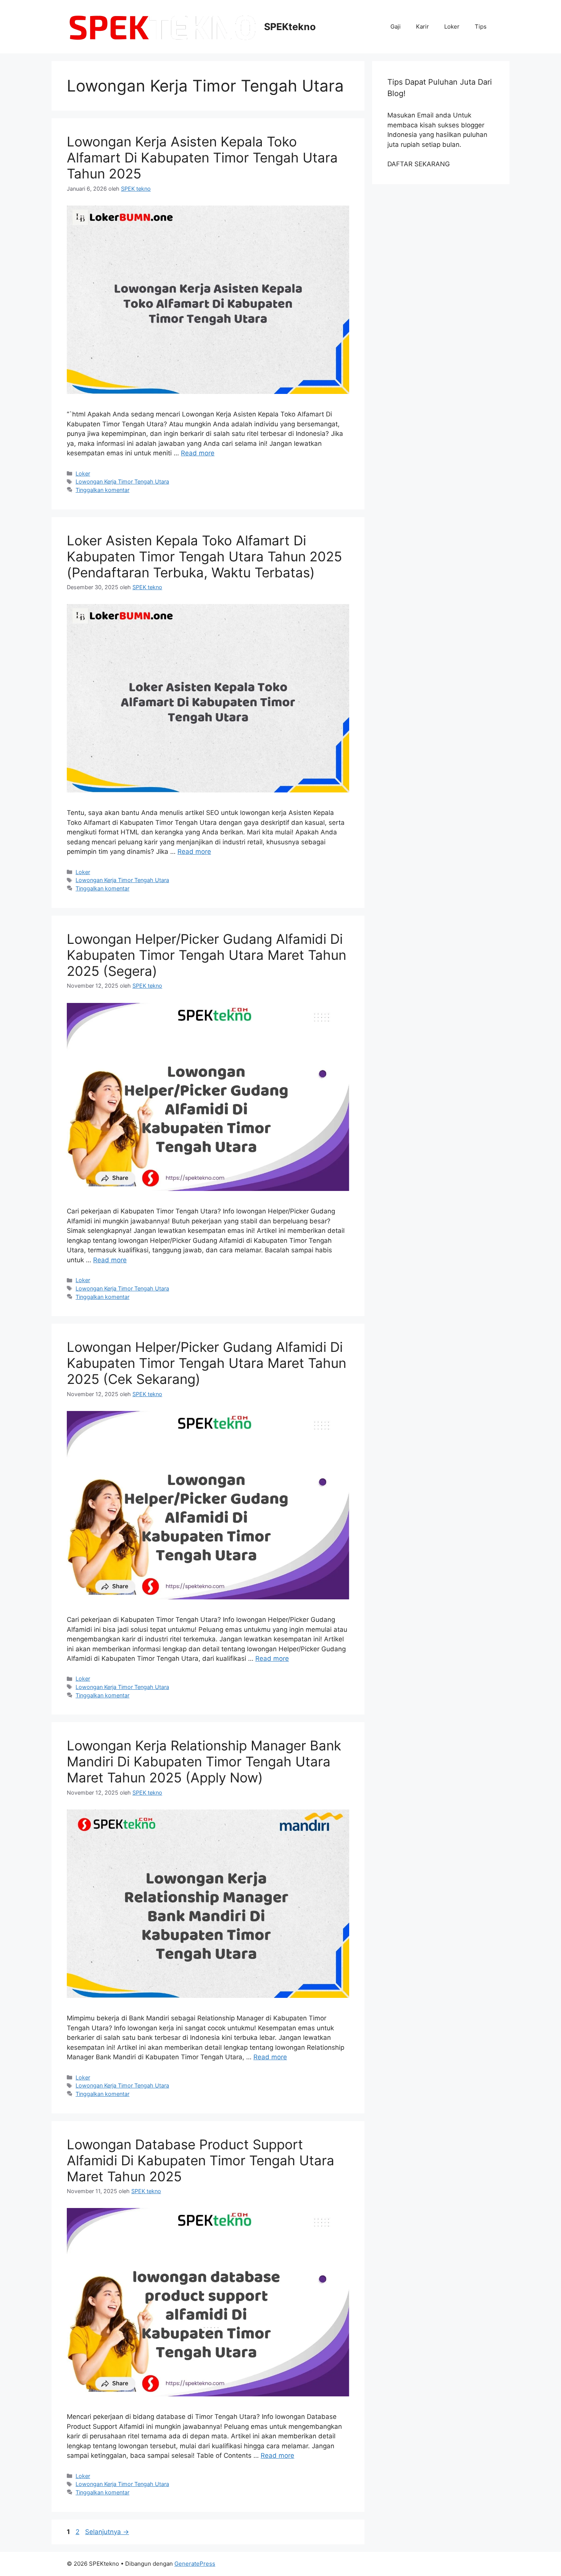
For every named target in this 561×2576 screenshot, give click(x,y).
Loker (452, 27)
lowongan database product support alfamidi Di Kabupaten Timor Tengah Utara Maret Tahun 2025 (201, 2160)
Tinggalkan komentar (102, 490)
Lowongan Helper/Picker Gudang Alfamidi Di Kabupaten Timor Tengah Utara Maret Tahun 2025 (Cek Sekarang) (206, 1363)
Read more (198, 453)
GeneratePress (195, 2564)
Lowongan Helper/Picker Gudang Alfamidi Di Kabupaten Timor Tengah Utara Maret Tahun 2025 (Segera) (206, 955)
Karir (422, 27)
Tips (481, 27)
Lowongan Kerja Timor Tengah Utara (122, 481)
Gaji (396, 27)
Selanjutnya (107, 2532)
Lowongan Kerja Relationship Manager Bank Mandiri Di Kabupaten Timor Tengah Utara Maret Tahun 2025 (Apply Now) (204, 1761)
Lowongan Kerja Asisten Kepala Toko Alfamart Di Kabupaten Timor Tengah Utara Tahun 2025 (202, 157)
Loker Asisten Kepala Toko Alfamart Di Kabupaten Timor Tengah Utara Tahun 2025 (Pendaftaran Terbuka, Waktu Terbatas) (204, 556)
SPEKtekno (290, 27)
